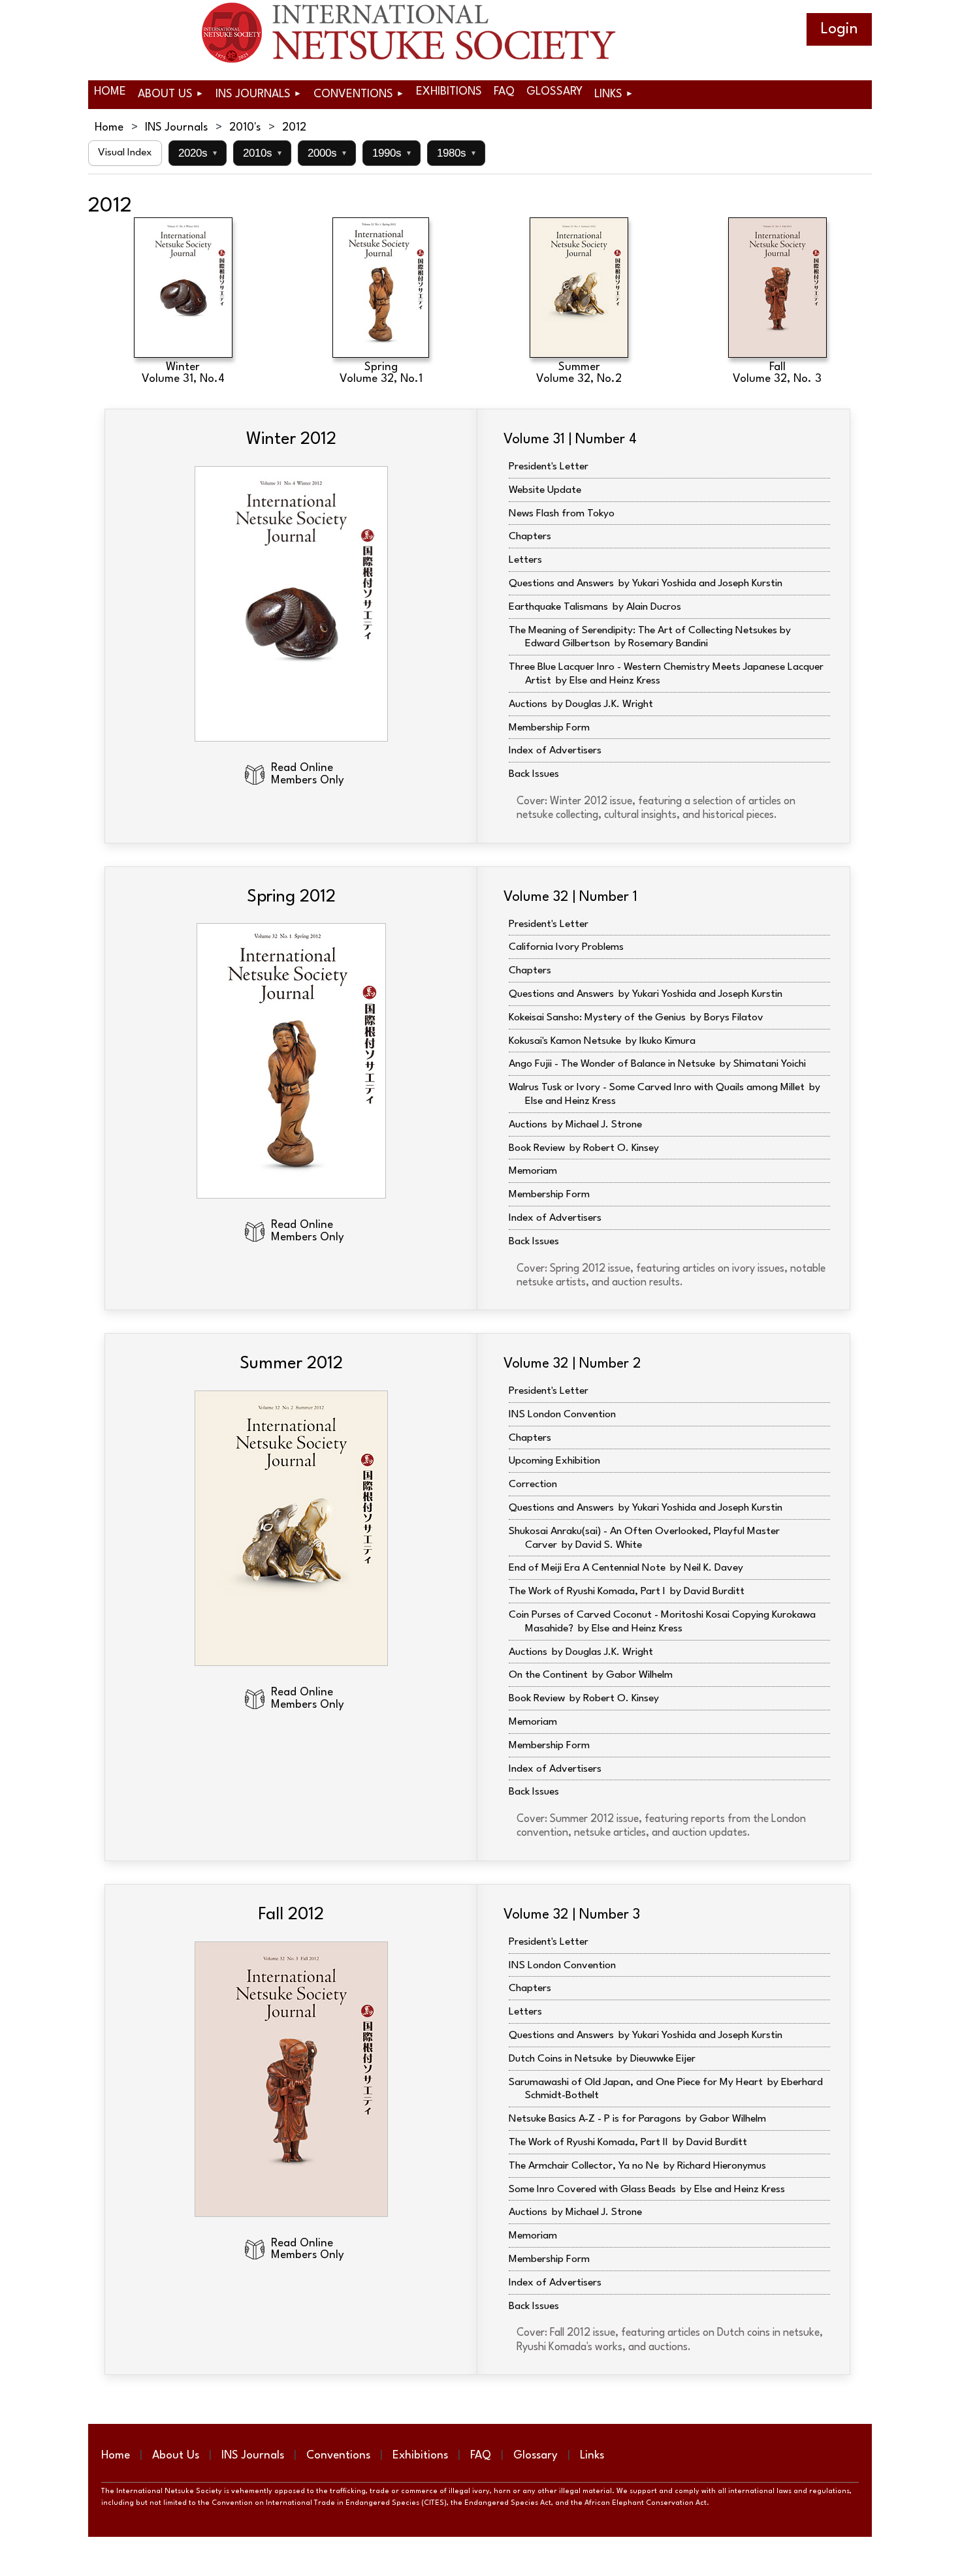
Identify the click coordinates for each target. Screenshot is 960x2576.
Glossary (536, 2456)
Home (109, 128)
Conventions (338, 2456)
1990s (392, 153)
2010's (245, 128)
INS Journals (176, 128)
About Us (176, 2456)
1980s (456, 153)
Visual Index (125, 153)
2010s (262, 153)
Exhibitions (420, 2456)
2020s (198, 153)
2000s (327, 153)
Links (592, 2456)
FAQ (481, 2456)
